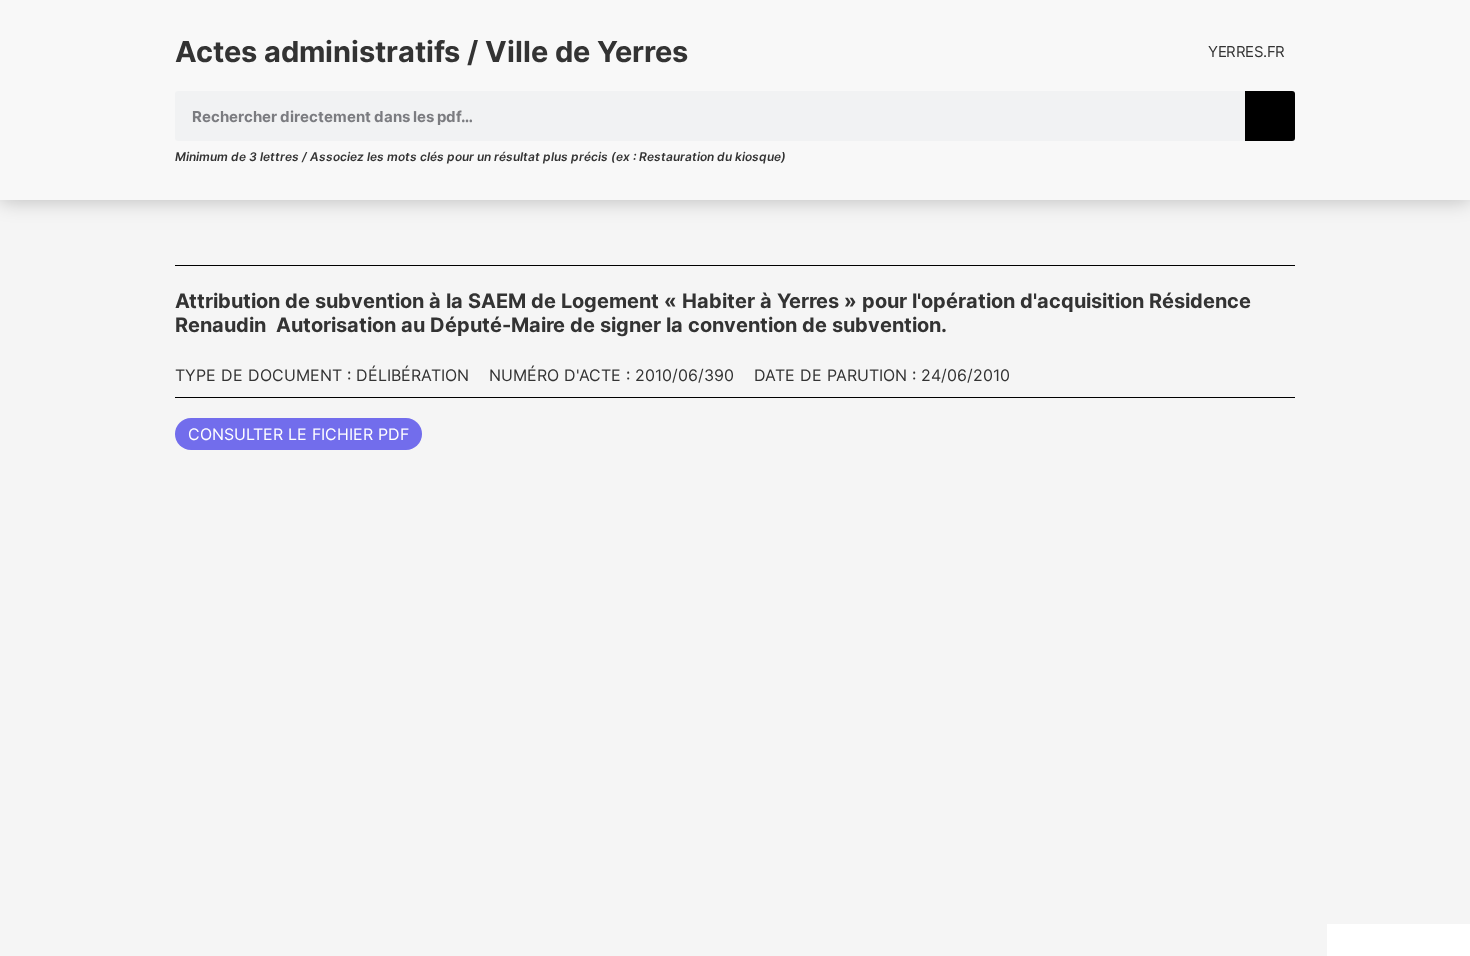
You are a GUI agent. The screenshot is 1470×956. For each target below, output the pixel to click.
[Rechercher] (1270, 116)
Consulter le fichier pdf (298, 434)
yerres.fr (1246, 51)
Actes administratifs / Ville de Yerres (431, 51)
